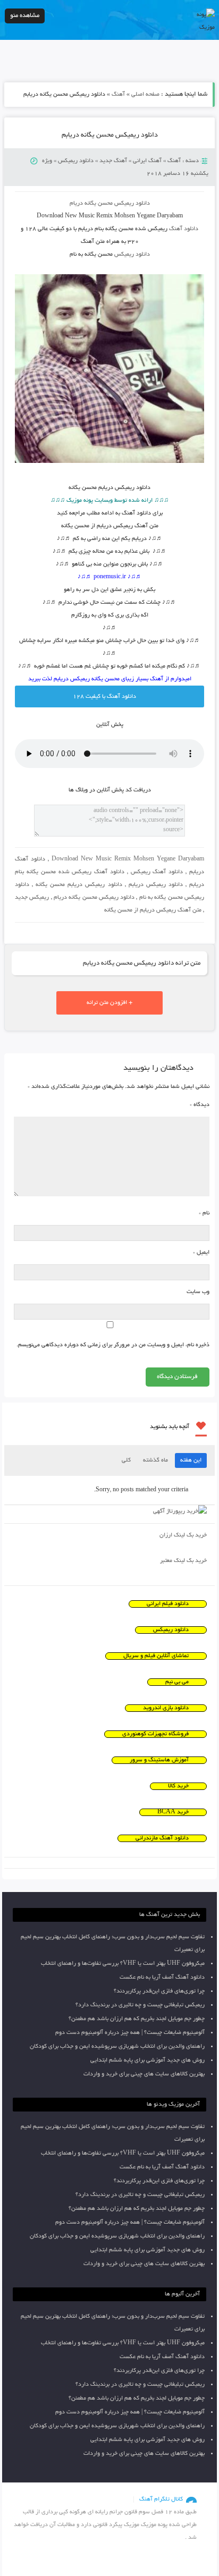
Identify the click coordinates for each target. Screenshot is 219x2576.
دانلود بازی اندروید (166, 1708)
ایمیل (201, 1253)
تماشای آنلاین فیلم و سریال (156, 1656)
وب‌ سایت (198, 1292)
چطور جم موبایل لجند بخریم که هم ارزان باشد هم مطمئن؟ (137, 2019)
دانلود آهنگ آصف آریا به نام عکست (162, 1978)
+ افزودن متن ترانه (109, 1003)
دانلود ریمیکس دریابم (156, 885)
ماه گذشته (155, 1460)
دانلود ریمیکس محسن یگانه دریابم (110, 136)
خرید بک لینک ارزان (183, 1535)
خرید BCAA (173, 1812)
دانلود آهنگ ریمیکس (157, 872)
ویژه (47, 161)
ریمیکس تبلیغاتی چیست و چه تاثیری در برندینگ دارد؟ (140, 2005)
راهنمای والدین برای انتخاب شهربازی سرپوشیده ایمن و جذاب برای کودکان (117, 2047)
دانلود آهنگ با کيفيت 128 (104, 697)
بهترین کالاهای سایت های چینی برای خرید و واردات (144, 2074)
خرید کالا (178, 1786)
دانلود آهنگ (184, 229)
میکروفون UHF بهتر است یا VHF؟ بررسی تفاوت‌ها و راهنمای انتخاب (123, 1964)
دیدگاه (200, 1105)
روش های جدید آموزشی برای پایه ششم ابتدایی (148, 2060)
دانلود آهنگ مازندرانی (162, 1838)
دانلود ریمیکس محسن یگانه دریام (110, 204)
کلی (126, 1460)
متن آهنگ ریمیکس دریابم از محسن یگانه (153, 910)
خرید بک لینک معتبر (183, 1561)
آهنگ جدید (113, 161)
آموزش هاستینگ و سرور (159, 1760)
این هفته (191, 1460)
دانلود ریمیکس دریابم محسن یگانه (79, 885)
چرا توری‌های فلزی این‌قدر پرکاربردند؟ (159, 1991)
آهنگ (118, 95)
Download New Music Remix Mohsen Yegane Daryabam (128, 859)
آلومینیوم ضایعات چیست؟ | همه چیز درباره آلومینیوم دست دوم (130, 2033)
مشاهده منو (25, 16)
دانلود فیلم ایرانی (168, 1604)
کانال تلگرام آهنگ (161, 2499)
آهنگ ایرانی (147, 161)
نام (204, 1213)
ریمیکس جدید (32, 898)
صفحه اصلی (145, 95)
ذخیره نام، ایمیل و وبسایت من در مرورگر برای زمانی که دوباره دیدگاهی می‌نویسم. (113, 1345)
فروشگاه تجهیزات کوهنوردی (155, 1734)
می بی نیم (177, 1682)
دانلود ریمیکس (76, 161)
